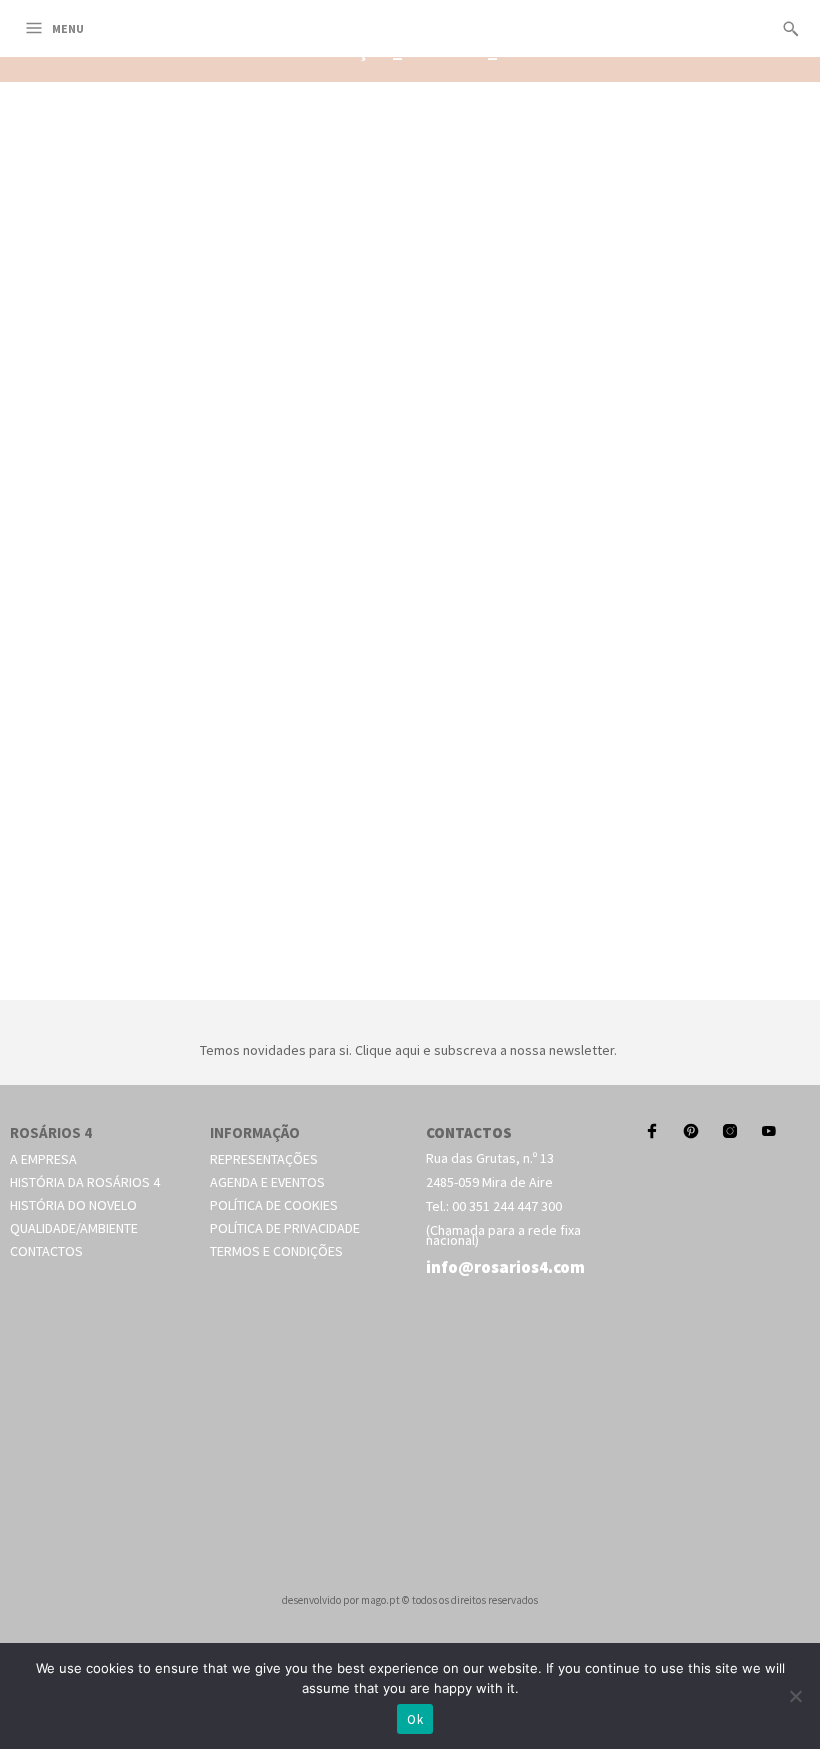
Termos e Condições (276, 1251)
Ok (415, 1719)
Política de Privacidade (285, 1228)
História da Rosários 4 (85, 1182)
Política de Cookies (274, 1205)
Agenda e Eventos (267, 1182)
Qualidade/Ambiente (74, 1228)
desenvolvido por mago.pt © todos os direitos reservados (410, 1600)
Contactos (46, 1251)
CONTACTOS (469, 1132)
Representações (264, 1159)
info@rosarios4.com (505, 1267)
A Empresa (43, 1159)
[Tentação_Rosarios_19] (410, 977)
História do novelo (73, 1205)
